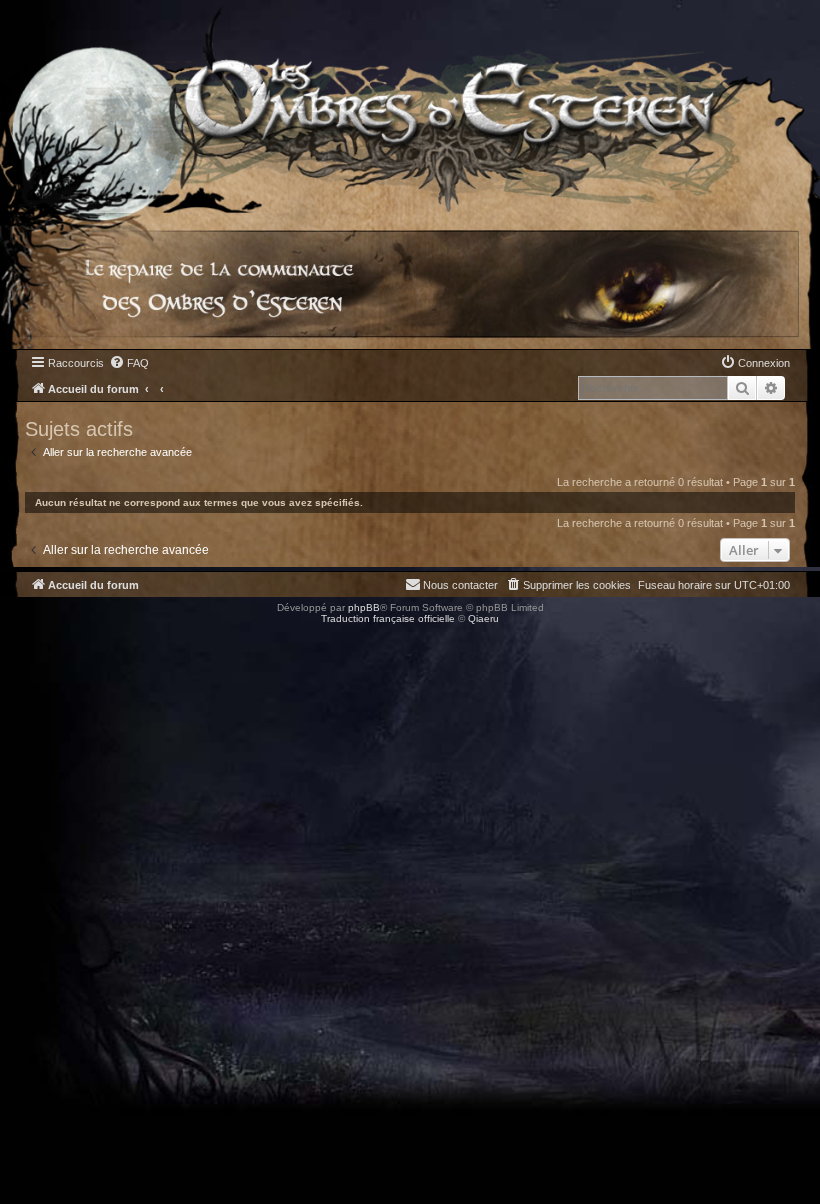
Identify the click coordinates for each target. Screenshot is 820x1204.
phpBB (364, 607)
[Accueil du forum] (410, 106)
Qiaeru (483, 618)
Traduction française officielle (388, 618)
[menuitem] (129, 363)
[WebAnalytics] (40, 636)
